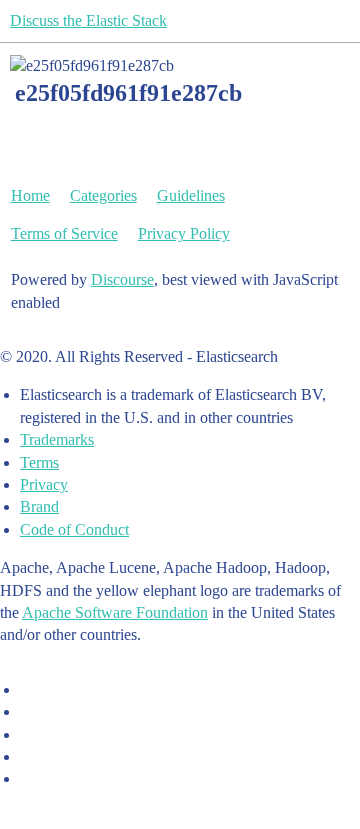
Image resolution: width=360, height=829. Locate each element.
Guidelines (191, 195)
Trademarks (57, 439)
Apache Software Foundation (115, 612)
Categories (103, 195)
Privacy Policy (184, 233)
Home (30, 195)
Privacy (44, 484)
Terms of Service (64, 233)
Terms (39, 462)
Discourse (122, 279)
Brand (39, 506)
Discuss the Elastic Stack (88, 20)
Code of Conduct (74, 529)
